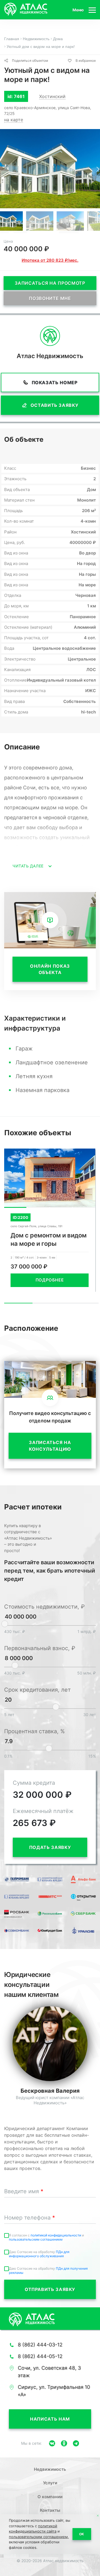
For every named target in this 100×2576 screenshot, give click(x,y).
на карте (14, 120)
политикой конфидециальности (56, 2235)
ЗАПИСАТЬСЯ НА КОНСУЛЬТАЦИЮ (50, 1446)
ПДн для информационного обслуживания (39, 2254)
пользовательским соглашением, (39, 2537)
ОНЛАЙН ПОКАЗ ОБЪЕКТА (50, 969)
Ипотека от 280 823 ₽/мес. (50, 260)
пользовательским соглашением (36, 2239)
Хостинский (52, 96)
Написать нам (50, 2419)
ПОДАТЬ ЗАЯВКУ (50, 1847)
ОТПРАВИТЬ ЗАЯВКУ (50, 2289)
